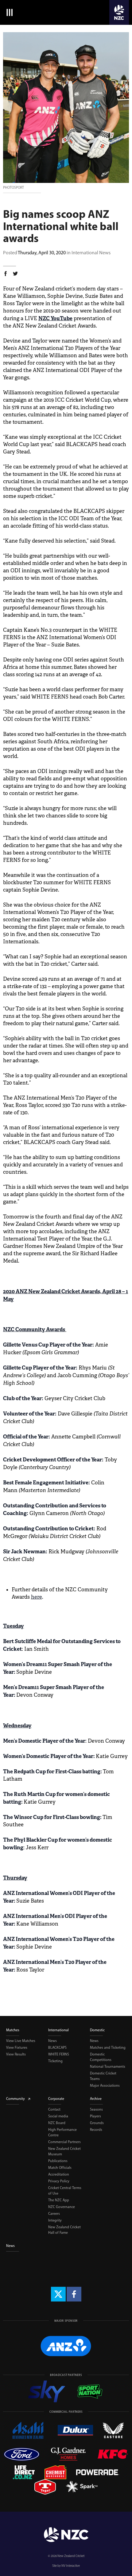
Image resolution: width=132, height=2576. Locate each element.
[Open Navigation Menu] (8, 12)
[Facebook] (74, 2294)
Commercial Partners (64, 2142)
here (37, 1597)
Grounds (97, 2123)
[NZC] (119, 12)
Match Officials (60, 2168)
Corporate (56, 2099)
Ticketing (55, 2061)
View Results (16, 2054)
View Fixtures (17, 2048)
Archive (96, 2099)
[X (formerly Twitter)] (58, 2294)
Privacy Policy (59, 2181)
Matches (13, 2030)
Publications (58, 2161)
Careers (54, 2214)
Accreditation (59, 2174)
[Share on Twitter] (15, 275)
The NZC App (59, 2200)
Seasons (96, 2109)
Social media (58, 2116)
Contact (54, 2109)
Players (95, 2116)
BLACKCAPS (57, 2048)
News (52, 2041)
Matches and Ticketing (108, 2048)
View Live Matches (21, 2041)
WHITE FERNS (59, 2054)
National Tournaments (108, 2066)
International (58, 2030)
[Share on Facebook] (6, 275)
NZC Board (57, 2123)
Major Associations (105, 2085)
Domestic (97, 2030)
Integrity (55, 2220)
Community (16, 2099)
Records (96, 2130)
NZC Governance (62, 2207)
